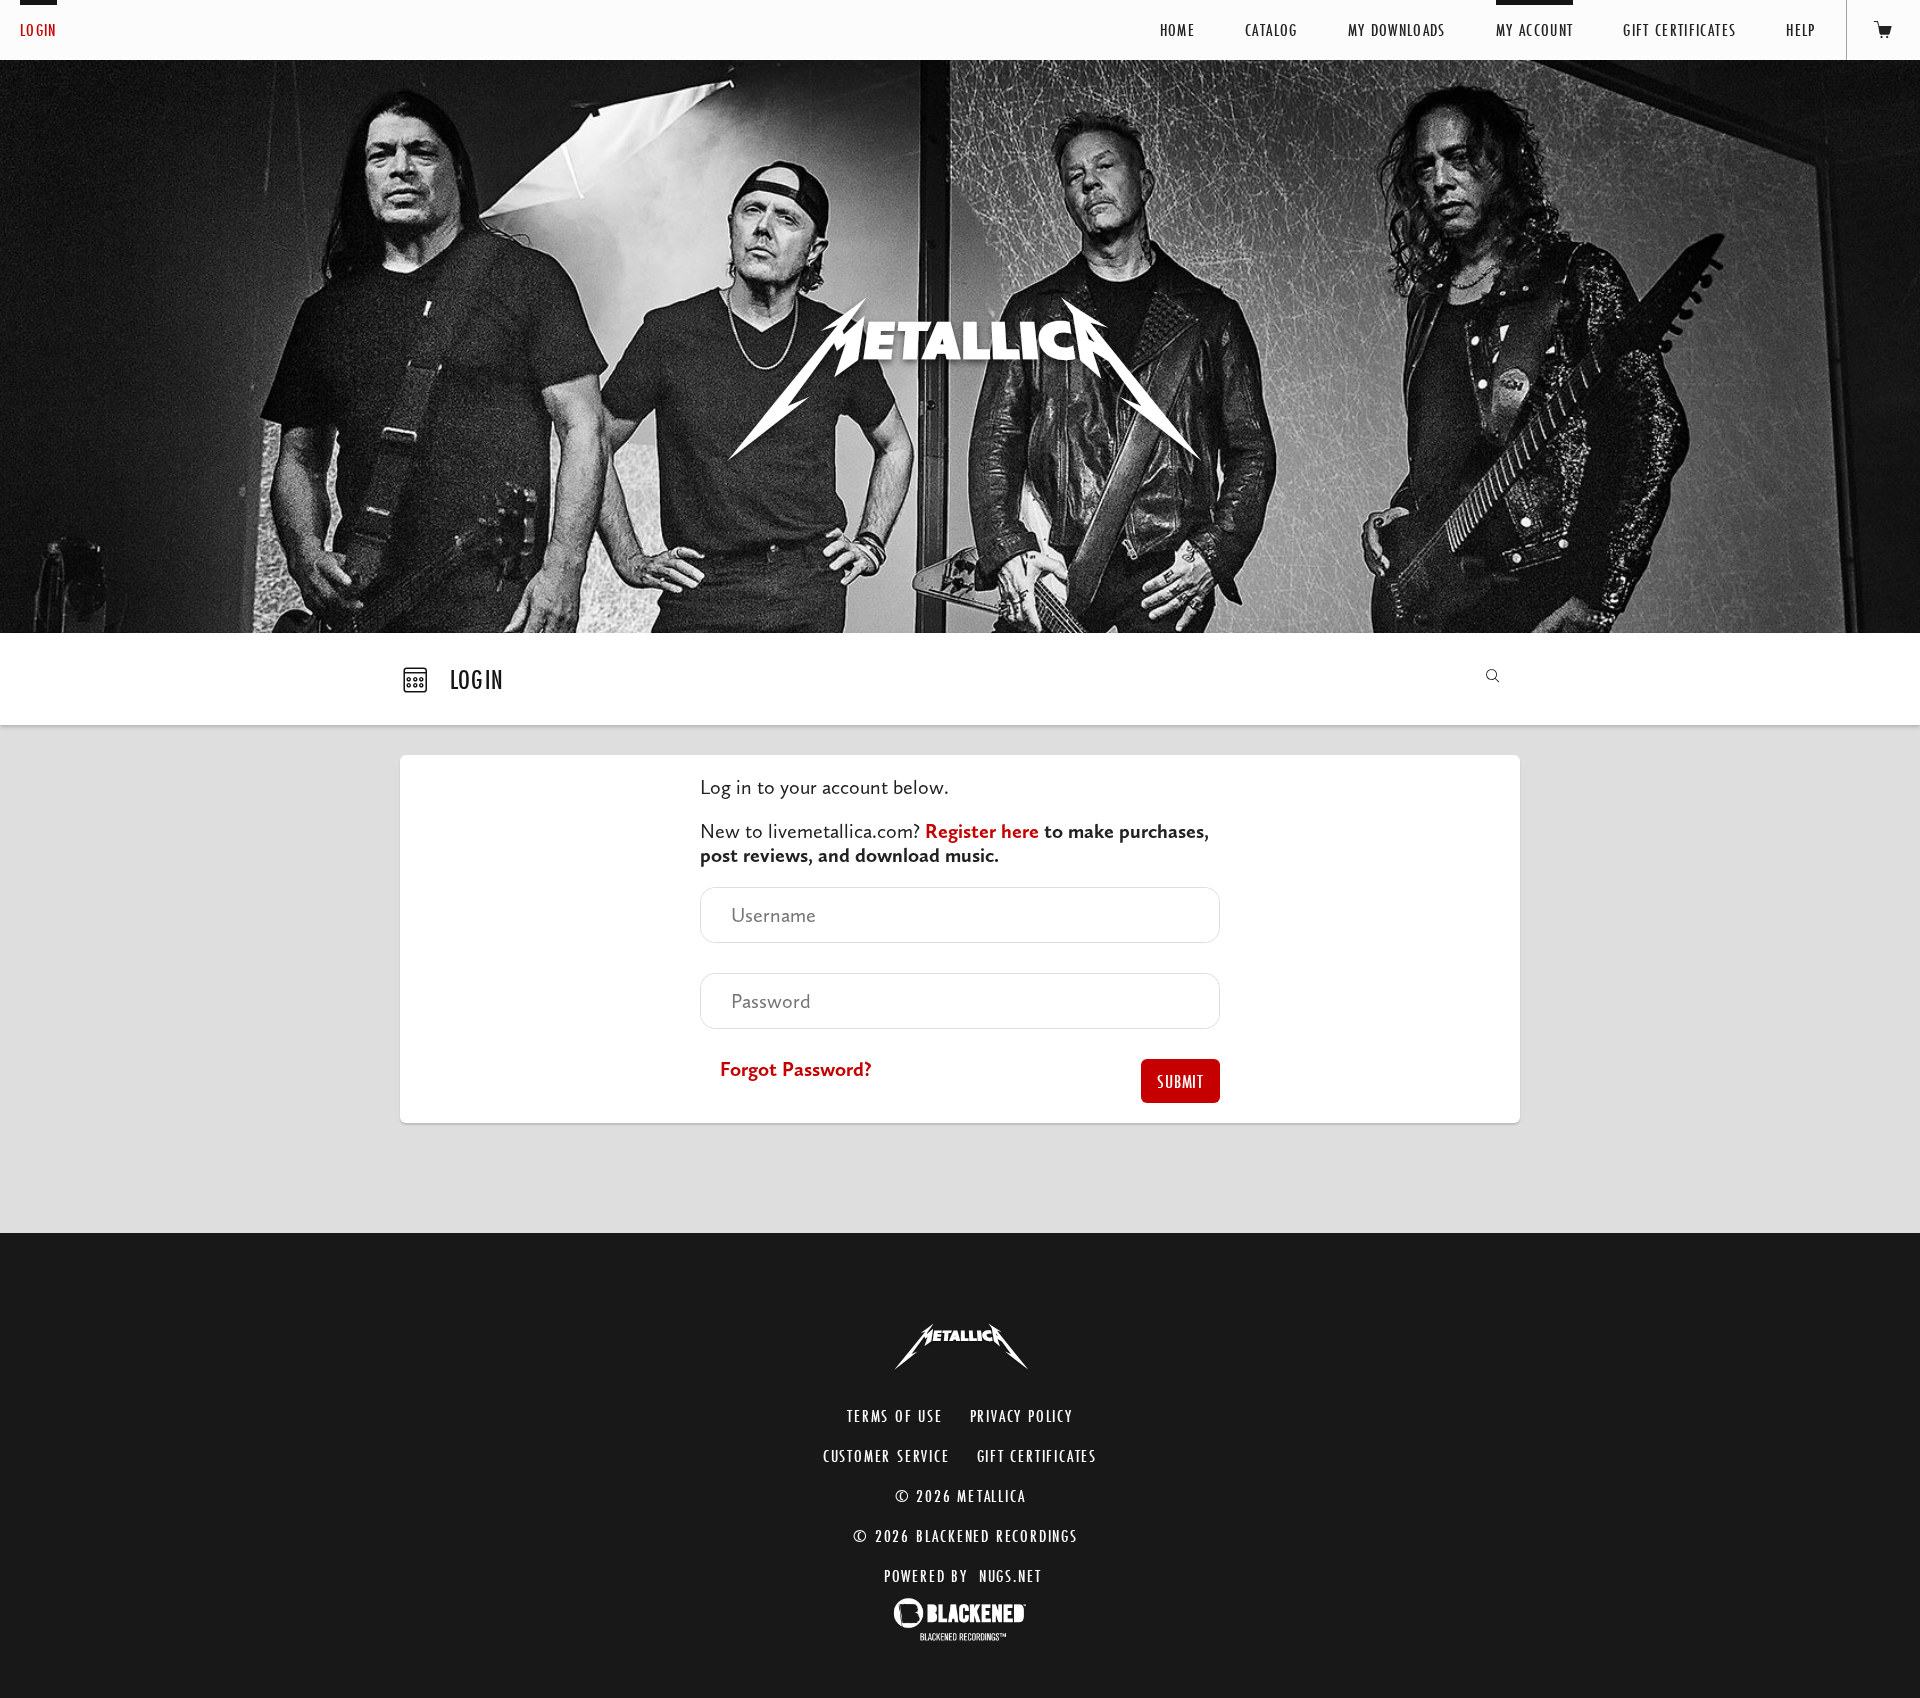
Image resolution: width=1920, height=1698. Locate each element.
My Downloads (1397, 29)
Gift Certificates (1679, 29)
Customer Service (886, 1455)
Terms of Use (895, 1415)
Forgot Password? (796, 1069)
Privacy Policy (1021, 1415)
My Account (1535, 29)
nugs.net (1010, 1575)
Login (38, 29)
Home (1177, 29)
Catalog (1271, 29)
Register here (982, 831)
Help (1800, 29)
